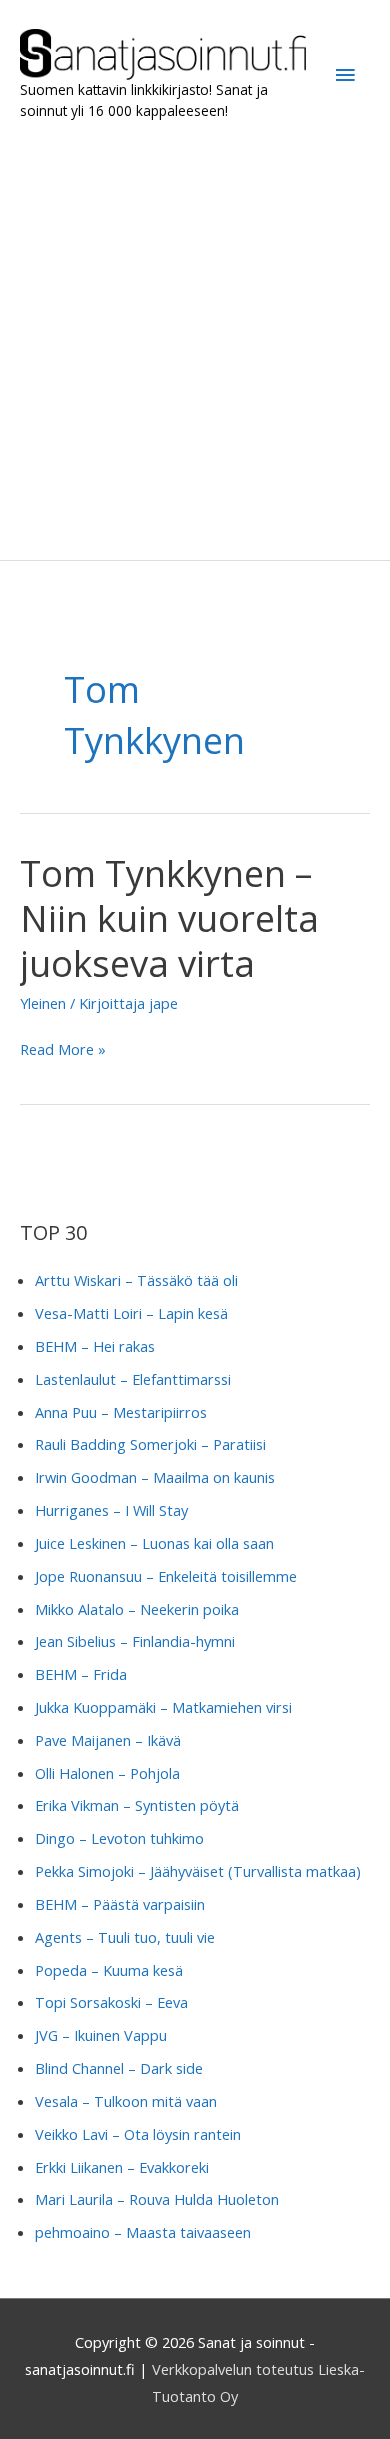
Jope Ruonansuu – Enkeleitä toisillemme (166, 1576)
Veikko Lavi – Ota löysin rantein (138, 2134)
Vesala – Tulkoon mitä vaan (126, 2101)
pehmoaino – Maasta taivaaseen (143, 2232)
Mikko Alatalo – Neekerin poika (137, 1609)
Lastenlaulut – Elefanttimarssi (133, 1379)
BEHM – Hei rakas (95, 1346)
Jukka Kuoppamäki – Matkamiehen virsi (163, 1707)
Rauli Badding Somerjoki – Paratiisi (150, 1444)
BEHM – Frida (81, 1674)
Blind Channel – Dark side (119, 2068)
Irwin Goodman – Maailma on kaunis (155, 1477)
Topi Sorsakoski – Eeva (111, 2002)
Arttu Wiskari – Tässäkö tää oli (136, 1280)
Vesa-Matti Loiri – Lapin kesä (131, 1313)
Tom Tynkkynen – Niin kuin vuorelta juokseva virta (169, 918)
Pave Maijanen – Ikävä (108, 1740)
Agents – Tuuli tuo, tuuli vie (125, 1937)
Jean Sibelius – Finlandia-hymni (135, 1641)
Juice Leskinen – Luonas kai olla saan (154, 1543)
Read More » (63, 1050)
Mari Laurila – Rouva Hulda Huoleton (157, 2199)
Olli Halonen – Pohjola (107, 1773)
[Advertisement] (195, 341)
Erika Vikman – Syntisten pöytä (137, 1805)
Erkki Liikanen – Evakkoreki (122, 2167)
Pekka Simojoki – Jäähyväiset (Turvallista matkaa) (198, 1871)
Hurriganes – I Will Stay (111, 1510)
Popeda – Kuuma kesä (109, 1970)
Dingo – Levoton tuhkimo (119, 1838)
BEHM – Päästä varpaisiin (120, 1904)
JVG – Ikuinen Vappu (101, 2035)
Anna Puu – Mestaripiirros (121, 1412)
